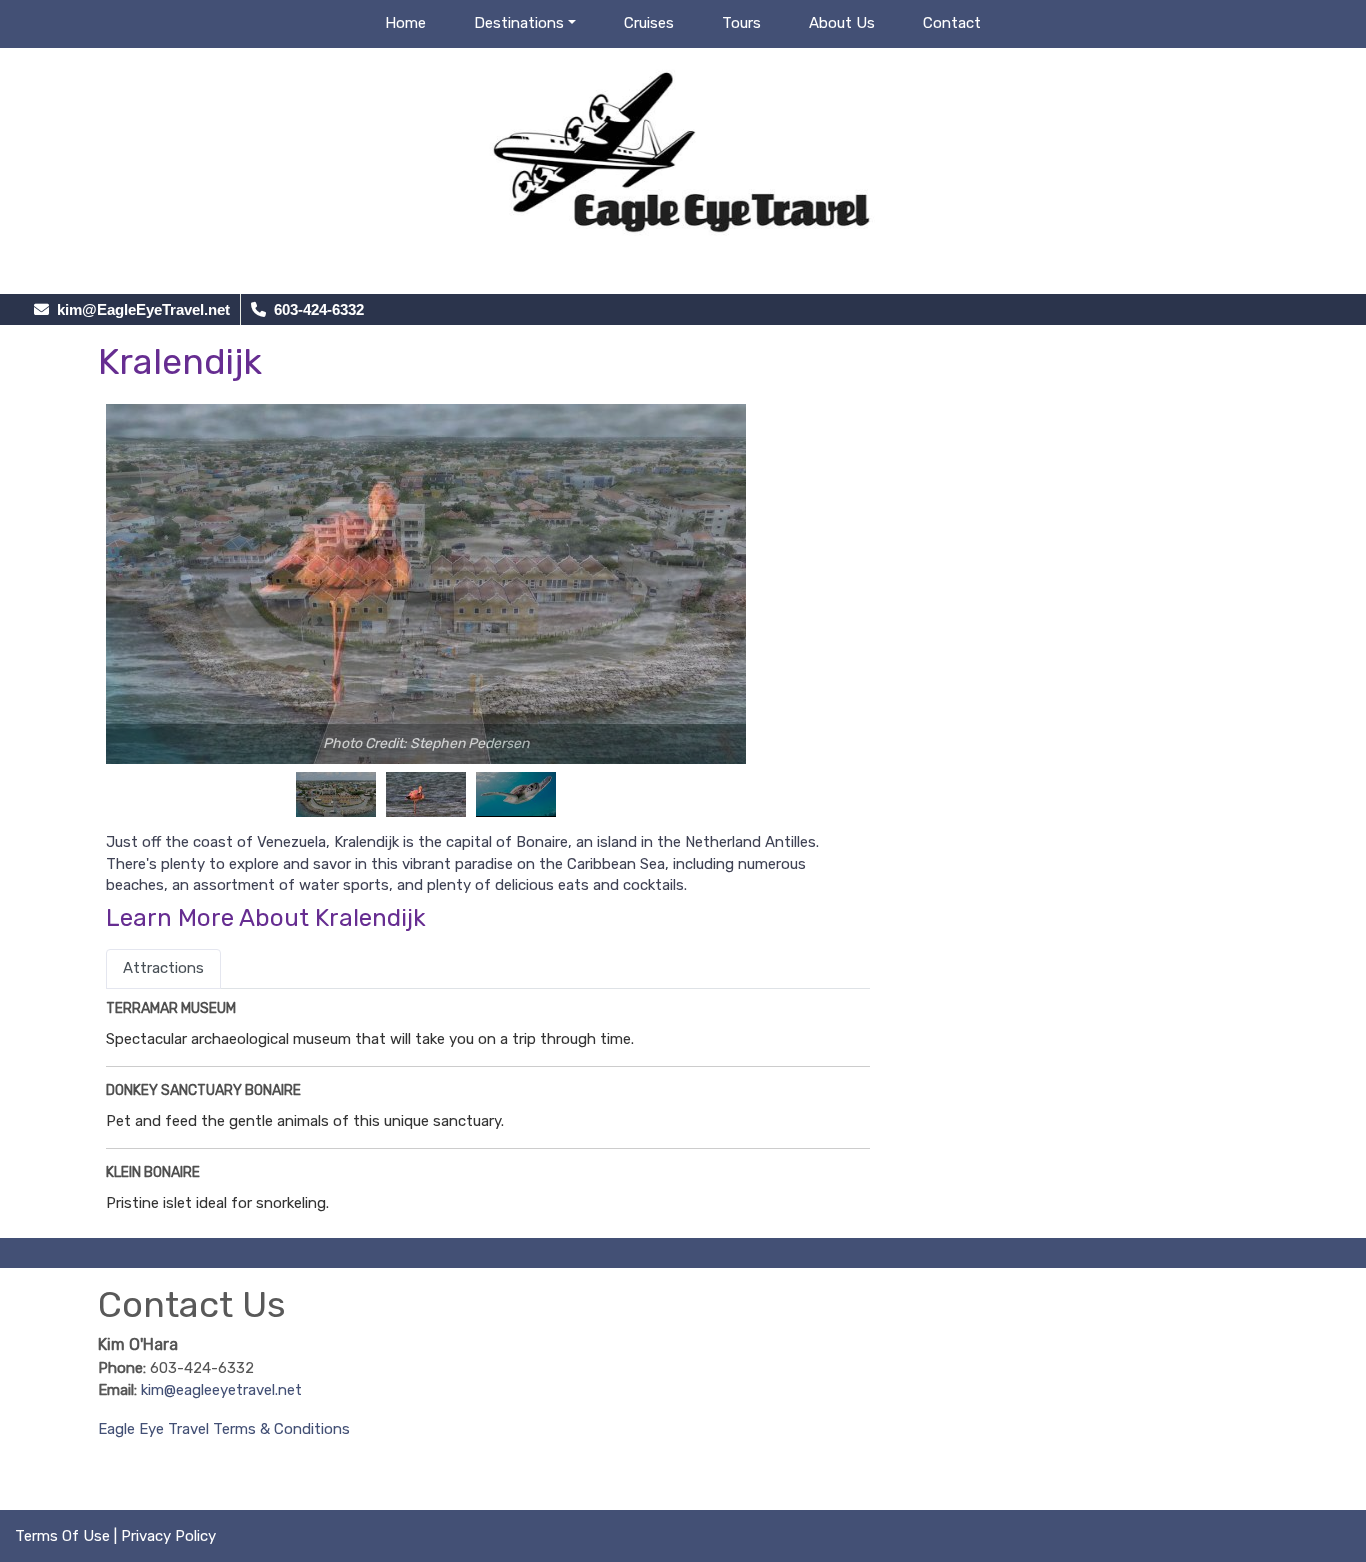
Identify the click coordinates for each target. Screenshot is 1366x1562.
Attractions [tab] (163, 968)
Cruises (649, 23)
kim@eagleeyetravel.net (221, 1390)
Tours (741, 23)
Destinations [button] (519, 23)
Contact (952, 23)
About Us (842, 23)
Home (405, 23)
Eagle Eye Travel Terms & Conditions (224, 1429)
